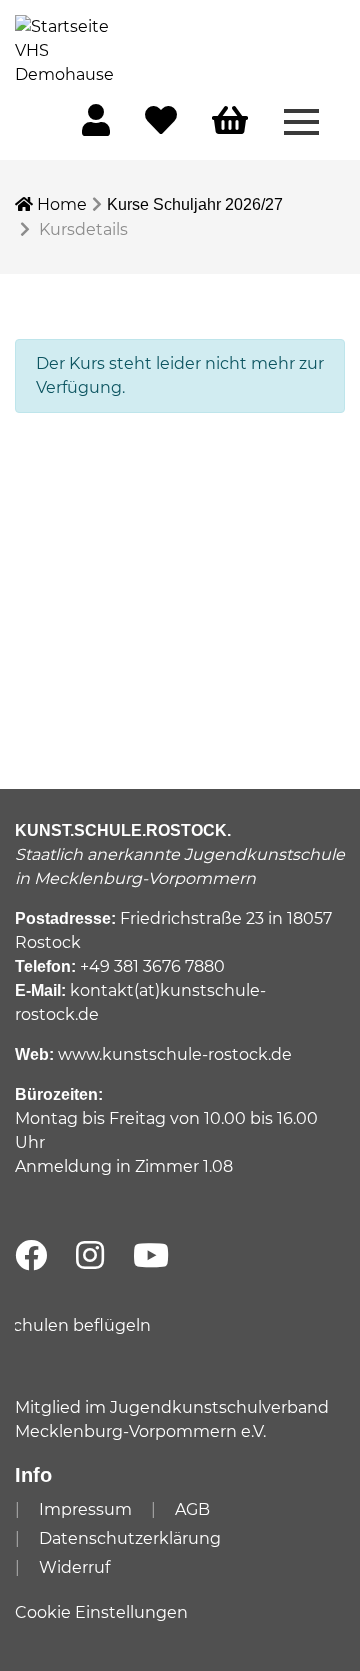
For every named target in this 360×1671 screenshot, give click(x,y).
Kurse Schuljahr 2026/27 (195, 204)
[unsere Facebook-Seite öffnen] (31, 1256)
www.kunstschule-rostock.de (175, 1054)
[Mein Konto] (96, 126)
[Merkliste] (161, 126)
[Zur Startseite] (65, 49)
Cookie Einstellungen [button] (101, 1612)
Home (60, 204)
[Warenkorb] (230, 121)
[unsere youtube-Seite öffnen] (151, 1256)
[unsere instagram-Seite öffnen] (90, 1256)
